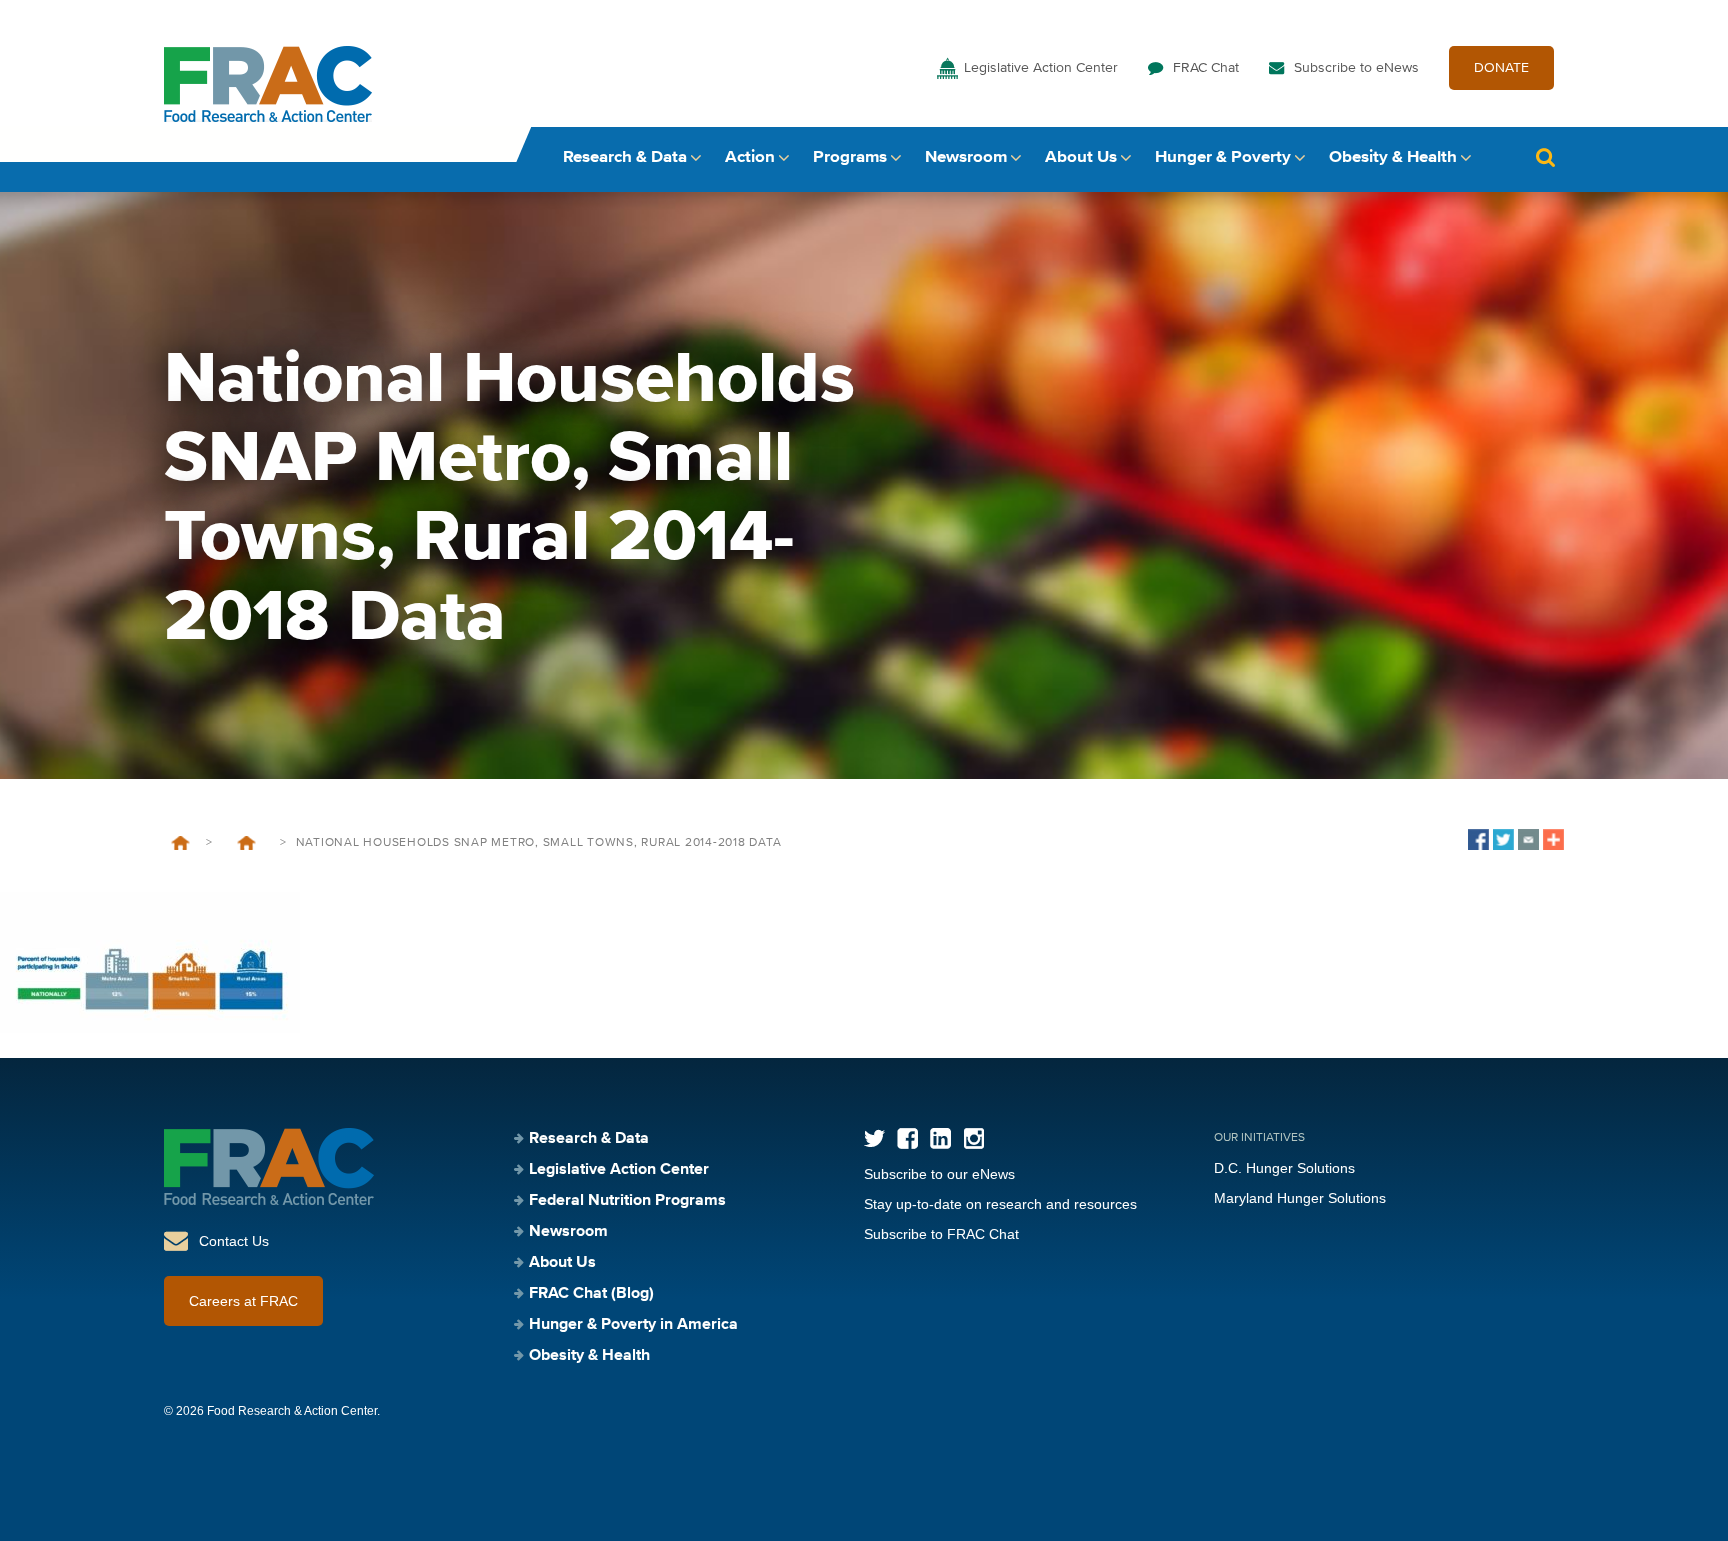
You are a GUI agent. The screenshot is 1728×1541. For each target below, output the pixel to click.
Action (750, 157)
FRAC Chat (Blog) (591, 1294)
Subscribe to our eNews (939, 1174)
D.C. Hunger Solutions (1284, 1168)
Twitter (874, 1138)
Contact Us (234, 1241)
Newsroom (966, 157)
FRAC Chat (1206, 68)
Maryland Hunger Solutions (1300, 1198)
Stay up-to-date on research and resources (1000, 1204)
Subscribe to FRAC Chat (941, 1234)
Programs (850, 157)
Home (180, 843)
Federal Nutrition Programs (627, 1201)
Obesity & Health (1393, 157)
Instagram (973, 1138)
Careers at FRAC (243, 1301)
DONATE (1501, 68)
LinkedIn (940, 1138)
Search (1545, 157)
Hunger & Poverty (1223, 157)
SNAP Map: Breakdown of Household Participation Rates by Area (246, 843)
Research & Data (625, 157)
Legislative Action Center (1041, 68)
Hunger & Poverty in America (633, 1325)
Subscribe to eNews (1356, 68)
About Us (1081, 157)
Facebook (907, 1138)
